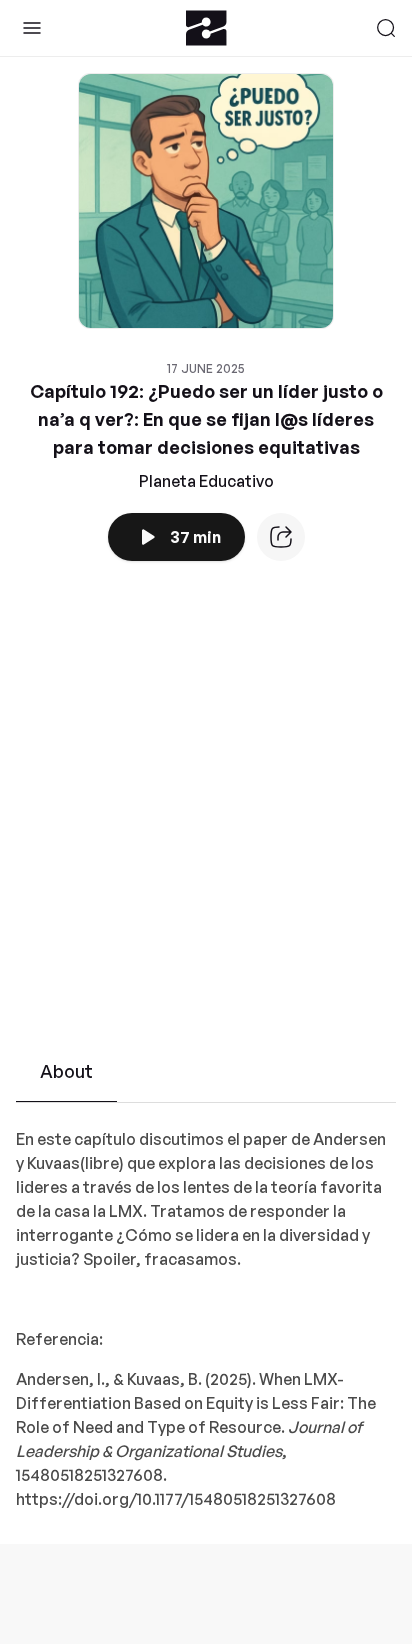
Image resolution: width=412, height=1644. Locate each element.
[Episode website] (281, 537)
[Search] (386, 28)
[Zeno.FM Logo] (206, 28)
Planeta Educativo (206, 481)
